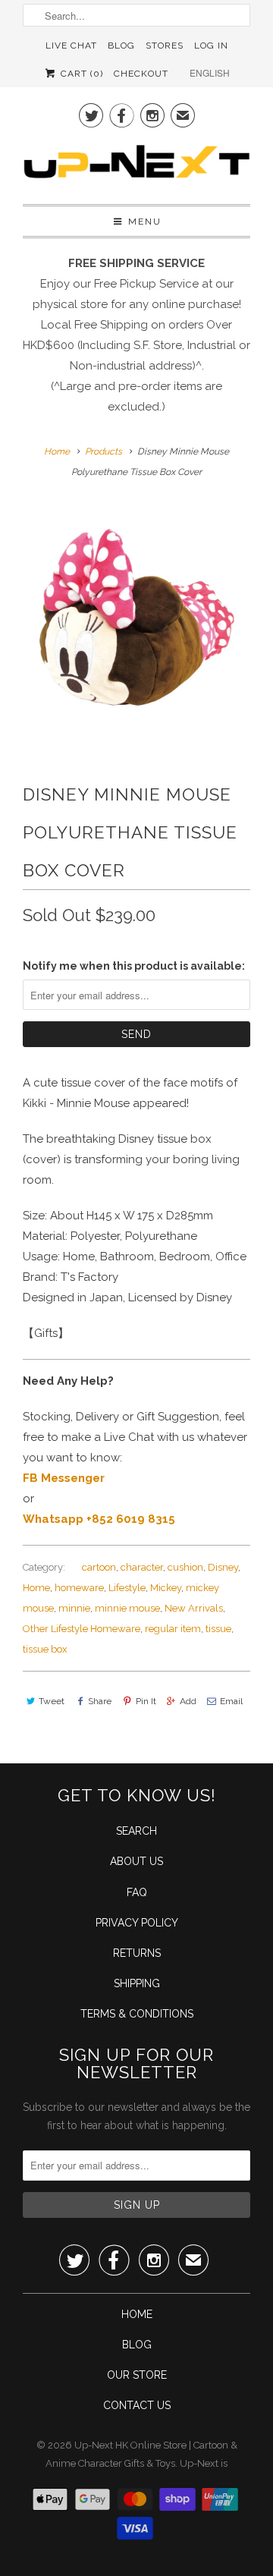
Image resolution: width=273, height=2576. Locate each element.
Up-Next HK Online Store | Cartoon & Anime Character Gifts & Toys (141, 2454)
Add (188, 1701)
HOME (137, 2314)
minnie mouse (127, 1608)
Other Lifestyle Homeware (82, 1629)
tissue (218, 1629)
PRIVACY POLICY (137, 1923)
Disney (223, 1567)
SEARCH (136, 1831)
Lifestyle (127, 1588)
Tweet (52, 1701)
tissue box (45, 1649)
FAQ (137, 1892)
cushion (185, 1567)
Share (100, 1701)
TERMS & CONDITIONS (137, 2014)
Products (104, 451)
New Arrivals (194, 1608)
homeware (79, 1588)
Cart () (80, 74)
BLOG (137, 2345)
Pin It (146, 1701)
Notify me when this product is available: (134, 966)
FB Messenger (64, 1478)
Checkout (141, 74)
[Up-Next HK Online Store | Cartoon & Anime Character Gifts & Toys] (136, 165)
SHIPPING (137, 1983)
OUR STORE (137, 2375)
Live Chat (71, 46)
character (142, 1567)
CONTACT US (137, 2405)
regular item (173, 1629)
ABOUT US (136, 1861)
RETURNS (137, 1953)
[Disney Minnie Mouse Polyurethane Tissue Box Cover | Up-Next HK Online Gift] (136, 618)
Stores (165, 46)
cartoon (99, 1567)
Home (36, 1588)
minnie (74, 1608)
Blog (121, 46)
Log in (211, 46)
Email (231, 1701)
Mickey (166, 1588)
